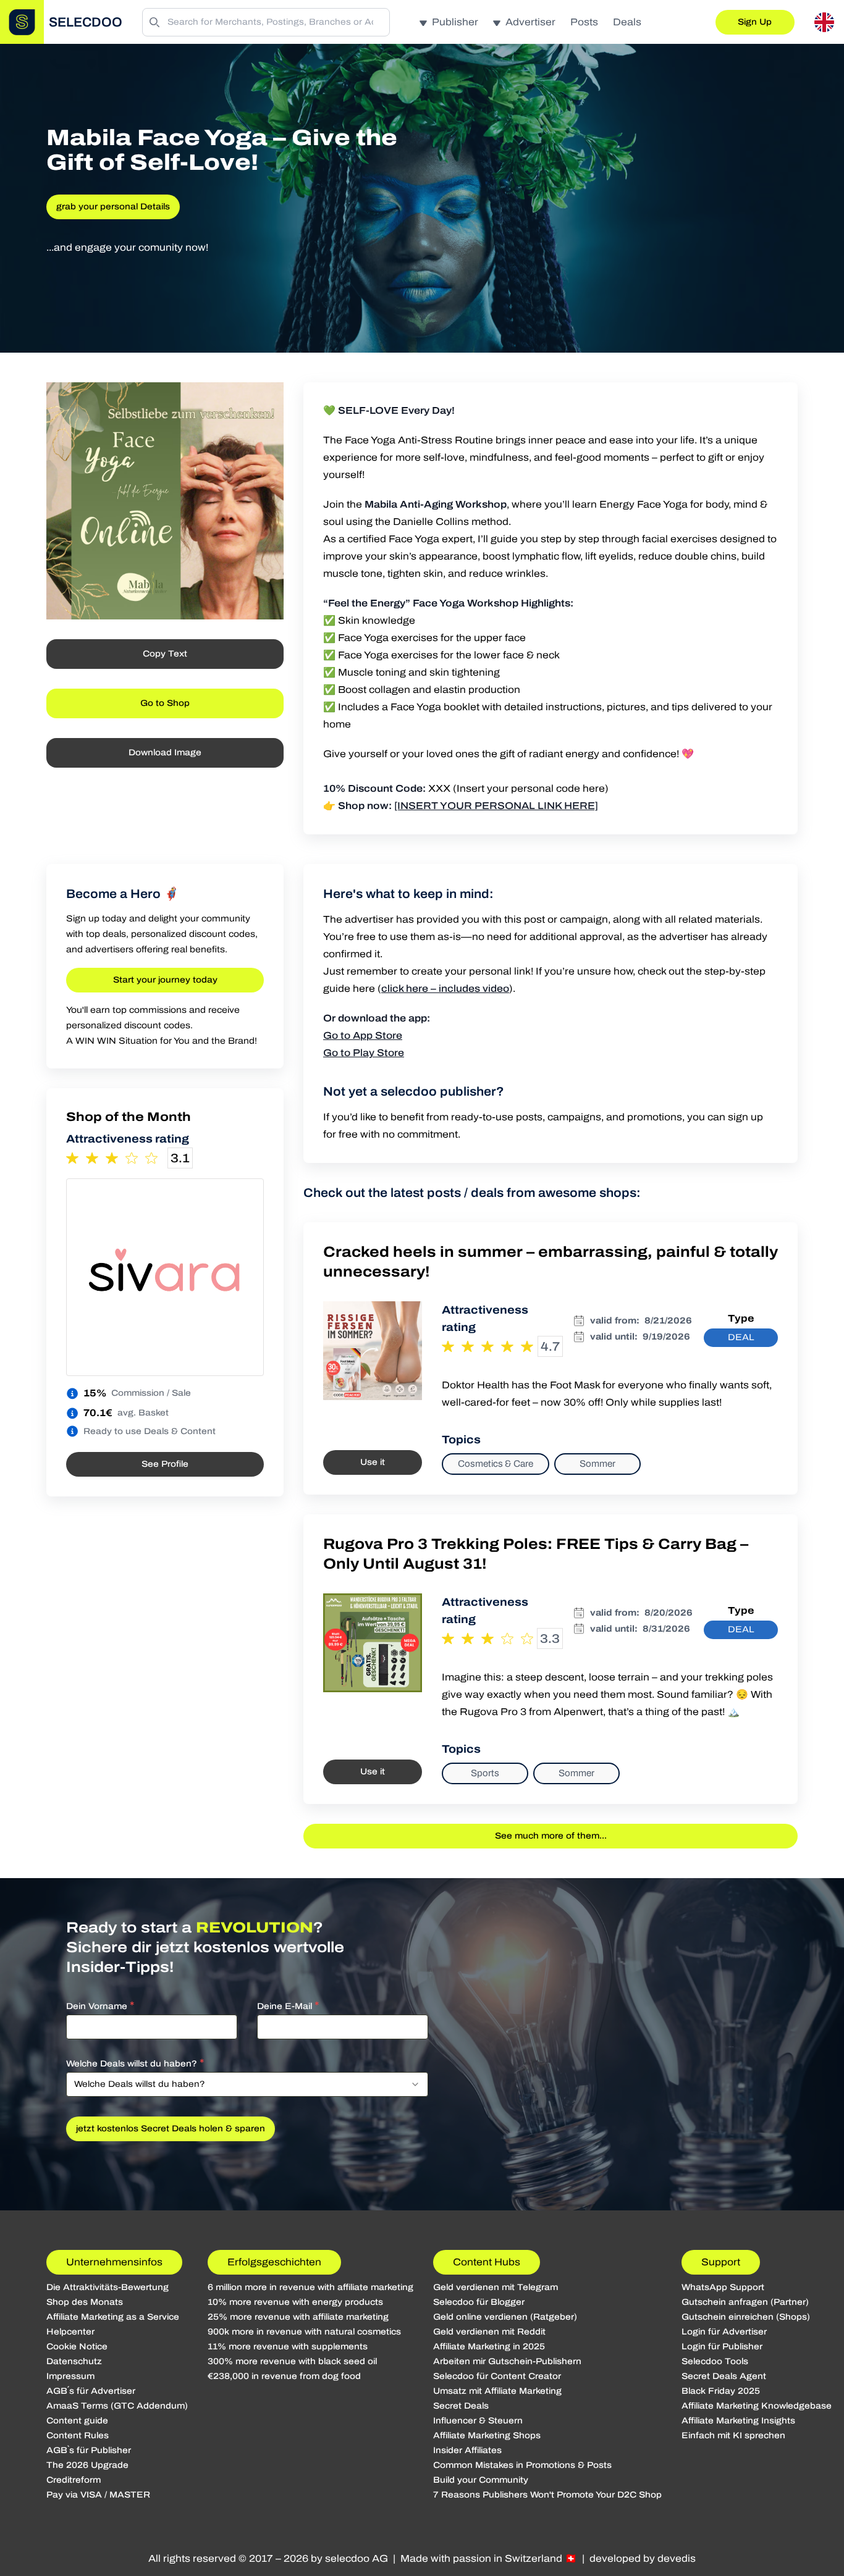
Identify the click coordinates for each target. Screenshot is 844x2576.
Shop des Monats (85, 2302)
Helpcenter (70, 2332)
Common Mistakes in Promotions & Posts (522, 2465)
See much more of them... (551, 1836)
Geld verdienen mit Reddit (489, 2332)
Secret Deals (461, 2406)
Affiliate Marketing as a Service (113, 2317)
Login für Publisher (722, 2347)
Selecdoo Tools (715, 2361)
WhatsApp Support (723, 2287)
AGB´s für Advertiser (91, 2391)
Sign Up (755, 22)
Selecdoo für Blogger (479, 2302)
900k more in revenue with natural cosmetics (304, 2332)
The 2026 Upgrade (87, 2465)
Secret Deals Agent (724, 2376)
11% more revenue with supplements (288, 2347)
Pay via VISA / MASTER (98, 2495)
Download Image (165, 753)
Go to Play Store (364, 1053)
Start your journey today (165, 980)
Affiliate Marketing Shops (487, 2435)
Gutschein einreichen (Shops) (746, 2317)
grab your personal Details (113, 207)
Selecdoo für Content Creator (497, 2376)
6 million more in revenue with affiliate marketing (310, 2287)
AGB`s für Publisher (89, 2450)
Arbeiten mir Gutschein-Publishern (507, 2361)
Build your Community (481, 2480)
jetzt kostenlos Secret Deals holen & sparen (171, 2129)
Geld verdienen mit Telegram (496, 2287)
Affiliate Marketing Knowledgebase (757, 2406)
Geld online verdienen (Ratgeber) (505, 2317)
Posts (584, 22)
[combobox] (247, 2084)
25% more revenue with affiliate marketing (298, 2317)
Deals (627, 22)
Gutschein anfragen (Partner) (745, 2302)
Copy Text (165, 654)
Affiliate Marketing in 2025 (489, 2347)
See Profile (165, 1464)
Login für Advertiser (724, 2332)
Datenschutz (74, 2361)
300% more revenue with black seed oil (292, 2361)
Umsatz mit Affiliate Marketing (497, 2391)
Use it (373, 1462)
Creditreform (74, 2480)
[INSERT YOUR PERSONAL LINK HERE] (496, 806)
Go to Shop (165, 703)
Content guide (77, 2421)
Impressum (70, 2376)
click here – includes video (445, 988)
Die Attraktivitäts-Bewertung (108, 2287)
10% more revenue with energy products (295, 2302)
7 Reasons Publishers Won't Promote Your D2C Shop (547, 2495)
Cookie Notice (77, 2347)
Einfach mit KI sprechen (733, 2435)
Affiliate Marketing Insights (738, 2421)
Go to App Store (363, 1035)
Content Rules (78, 2435)
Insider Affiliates (467, 2450)
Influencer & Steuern (478, 2421)
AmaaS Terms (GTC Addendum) (117, 2406)
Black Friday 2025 (721, 2391)
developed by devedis (643, 2558)
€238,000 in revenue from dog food (284, 2376)
